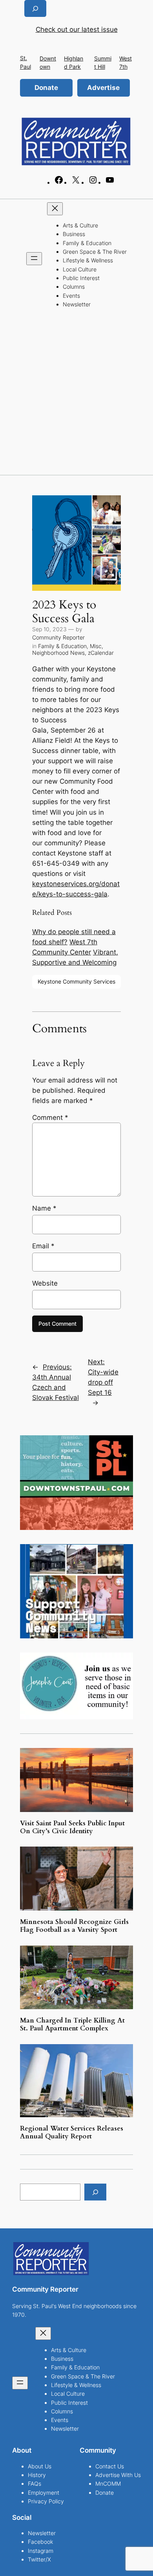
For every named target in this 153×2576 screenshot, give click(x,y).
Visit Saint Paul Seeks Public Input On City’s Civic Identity (72, 1827)
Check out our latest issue (77, 29)
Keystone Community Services (76, 981)
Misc (96, 646)
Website (45, 1283)
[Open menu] (34, 259)
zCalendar (101, 653)
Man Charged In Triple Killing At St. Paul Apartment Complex (72, 2025)
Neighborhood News (58, 653)
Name (44, 1208)
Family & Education (62, 646)
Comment (50, 1118)
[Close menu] (55, 209)
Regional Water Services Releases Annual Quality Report (72, 2133)
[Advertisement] (76, 394)
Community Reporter (58, 637)
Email (43, 1246)
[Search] (95, 2192)
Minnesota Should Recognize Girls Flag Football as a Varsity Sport (74, 1926)
